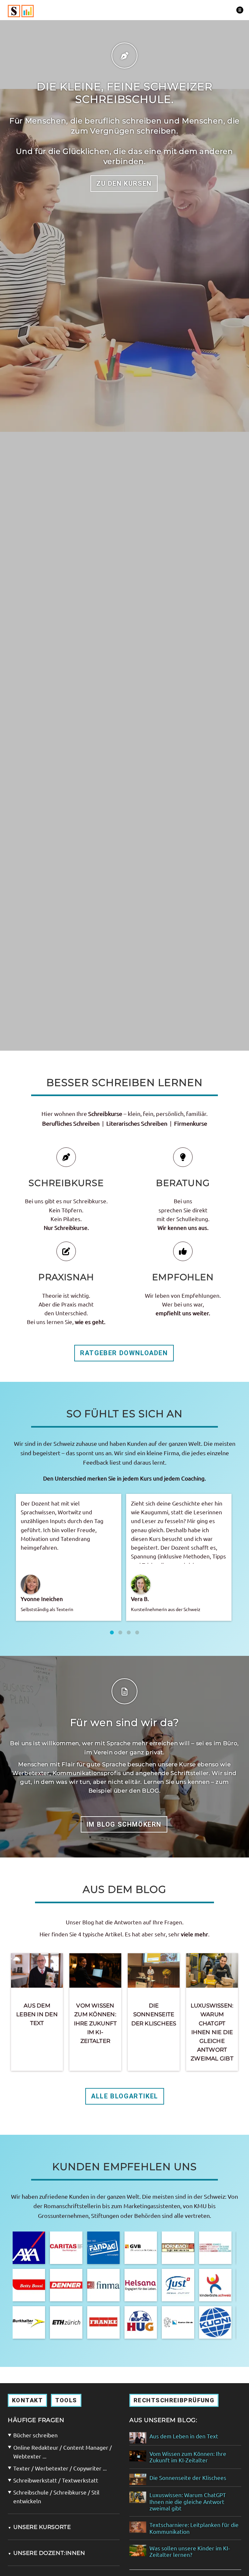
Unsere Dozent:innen (46, 2553)
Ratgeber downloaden (124, 1353)
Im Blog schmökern (124, 1824)
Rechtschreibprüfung (174, 2400)
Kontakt (27, 2400)
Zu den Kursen (124, 183)
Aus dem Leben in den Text (37, 2014)
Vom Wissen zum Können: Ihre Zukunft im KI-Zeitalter (95, 2023)
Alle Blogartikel (125, 2096)
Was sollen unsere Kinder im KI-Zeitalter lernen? (190, 2551)
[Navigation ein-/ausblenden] (240, 10)
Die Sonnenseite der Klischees (154, 2014)
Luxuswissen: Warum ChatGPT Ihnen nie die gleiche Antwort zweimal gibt (212, 2032)
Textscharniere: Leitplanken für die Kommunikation (194, 2528)
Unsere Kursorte (39, 2527)
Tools (66, 2400)
